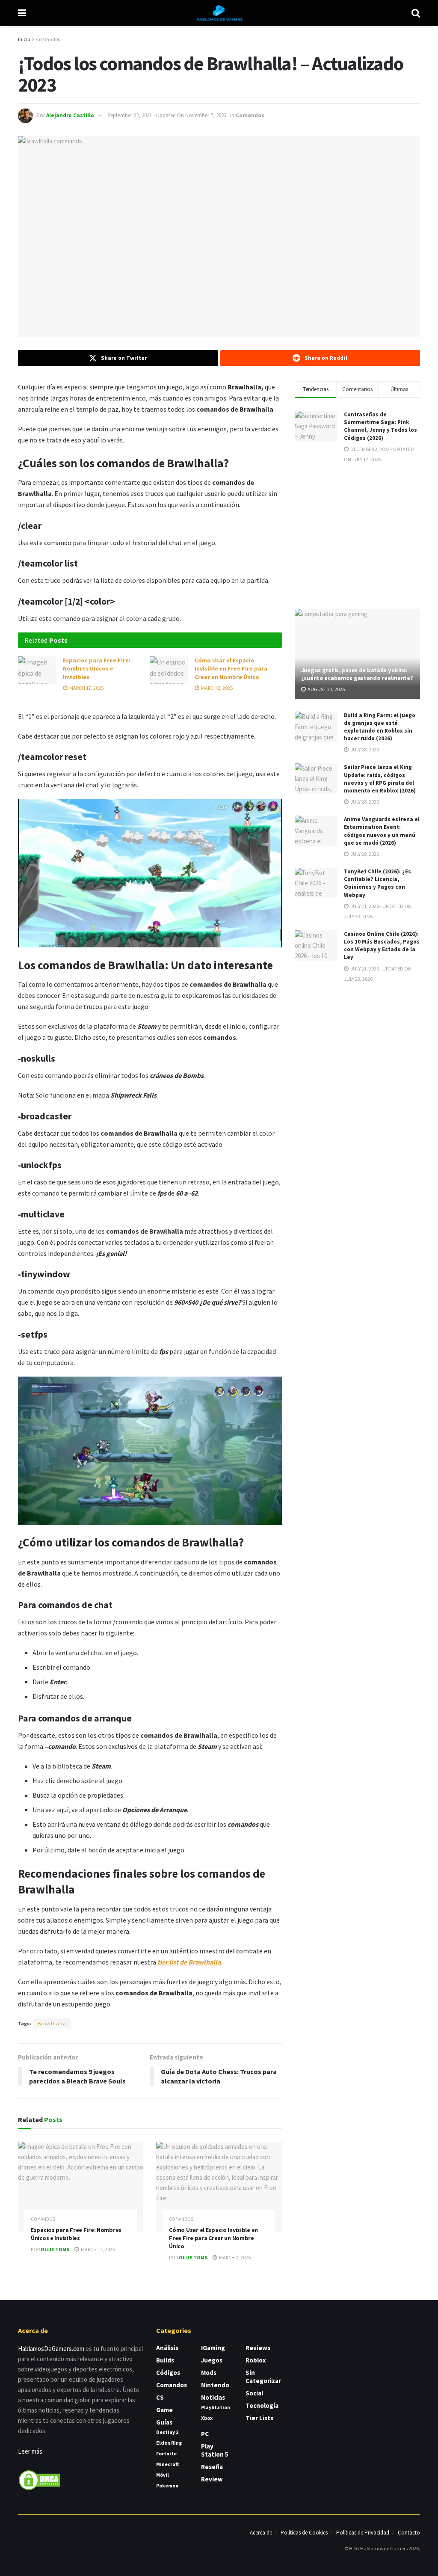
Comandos (48, 39)
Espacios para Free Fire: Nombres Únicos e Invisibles (97, 669)
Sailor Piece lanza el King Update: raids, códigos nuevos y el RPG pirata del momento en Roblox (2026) (380, 779)
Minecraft (167, 2464)
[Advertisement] (359, 535)
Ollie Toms (55, 2249)
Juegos (212, 2360)
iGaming (213, 2348)
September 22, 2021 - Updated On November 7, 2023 (167, 115)
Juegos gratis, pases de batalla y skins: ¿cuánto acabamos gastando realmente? (357, 674)
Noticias (213, 2397)
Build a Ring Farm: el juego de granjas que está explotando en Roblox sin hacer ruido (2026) (380, 727)
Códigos (168, 2373)
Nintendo (215, 2385)
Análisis (167, 2348)
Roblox (256, 2360)
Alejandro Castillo (70, 115)
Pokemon (167, 2485)
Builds (165, 2360)
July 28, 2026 (364, 749)
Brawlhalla (52, 2023)
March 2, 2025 (216, 688)
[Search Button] (416, 13)
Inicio (24, 39)
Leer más (30, 2451)
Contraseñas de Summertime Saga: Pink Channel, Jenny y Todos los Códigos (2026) (380, 426)
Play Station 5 (215, 2450)
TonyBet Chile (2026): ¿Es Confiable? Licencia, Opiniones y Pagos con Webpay (377, 883)
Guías (164, 2422)
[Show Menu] (22, 13)
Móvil (163, 2475)
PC (205, 2434)
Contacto (409, 2533)
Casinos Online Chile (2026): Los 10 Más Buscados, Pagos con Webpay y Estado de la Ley (382, 946)
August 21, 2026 (326, 689)
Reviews (258, 2348)
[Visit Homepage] (219, 13)
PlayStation (216, 2407)
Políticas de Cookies (304, 2533)
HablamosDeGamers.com (51, 2349)
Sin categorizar (263, 2377)
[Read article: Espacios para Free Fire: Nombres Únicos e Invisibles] (37, 670)
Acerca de (261, 2533)
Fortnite (166, 2453)
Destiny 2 (167, 2432)
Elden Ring (169, 2443)
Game (164, 2410)
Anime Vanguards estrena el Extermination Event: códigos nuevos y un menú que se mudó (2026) (382, 831)
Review (212, 2479)
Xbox (207, 2418)
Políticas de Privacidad (363, 2533)
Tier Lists (259, 2418)
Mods (209, 2373)
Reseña (212, 2467)
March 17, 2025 (86, 688)
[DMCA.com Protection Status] (39, 2480)
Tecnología (262, 2405)
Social (254, 2393)
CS (160, 2397)
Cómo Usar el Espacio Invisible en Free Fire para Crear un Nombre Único (231, 669)
